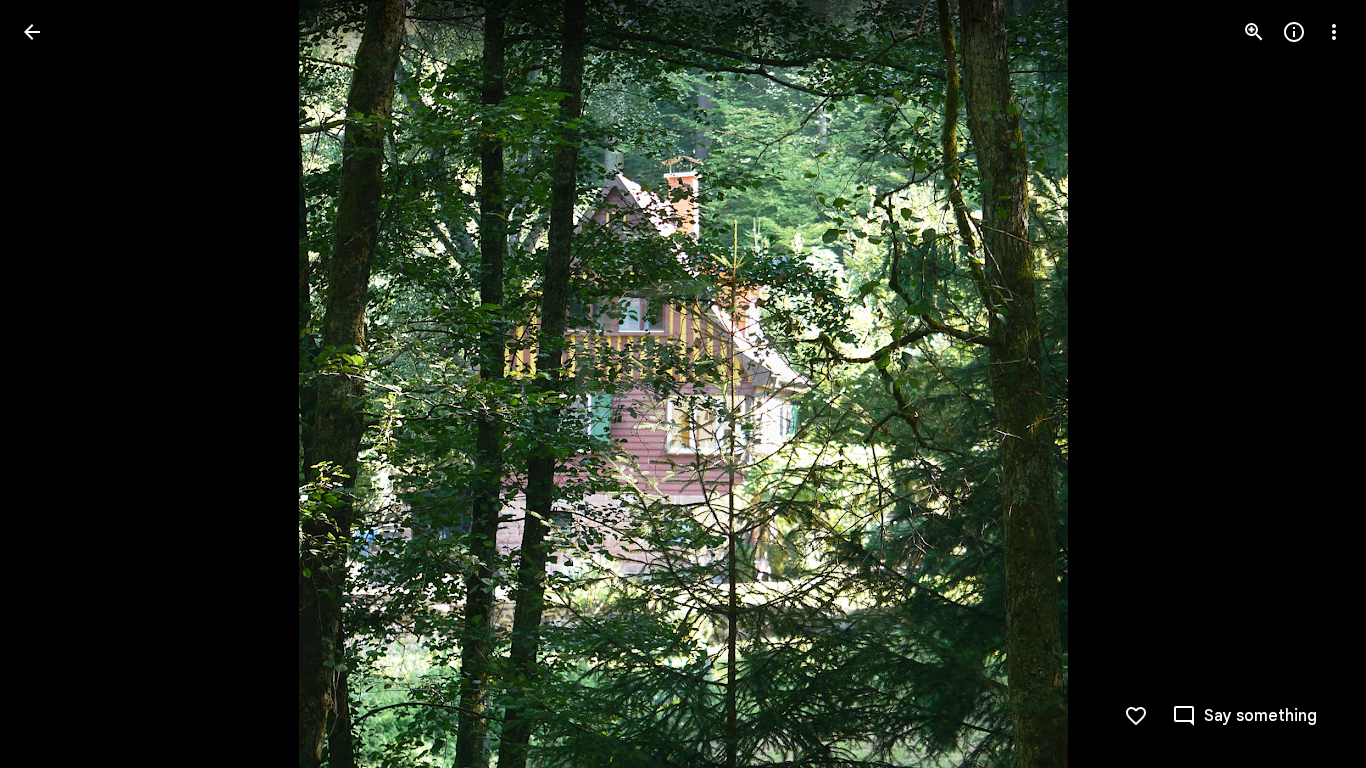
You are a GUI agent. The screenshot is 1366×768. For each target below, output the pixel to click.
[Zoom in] (1254, 32)
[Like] (1136, 716)
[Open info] (1294, 32)
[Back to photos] (32, 32)
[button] (56, 384)
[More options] (1334, 32)
